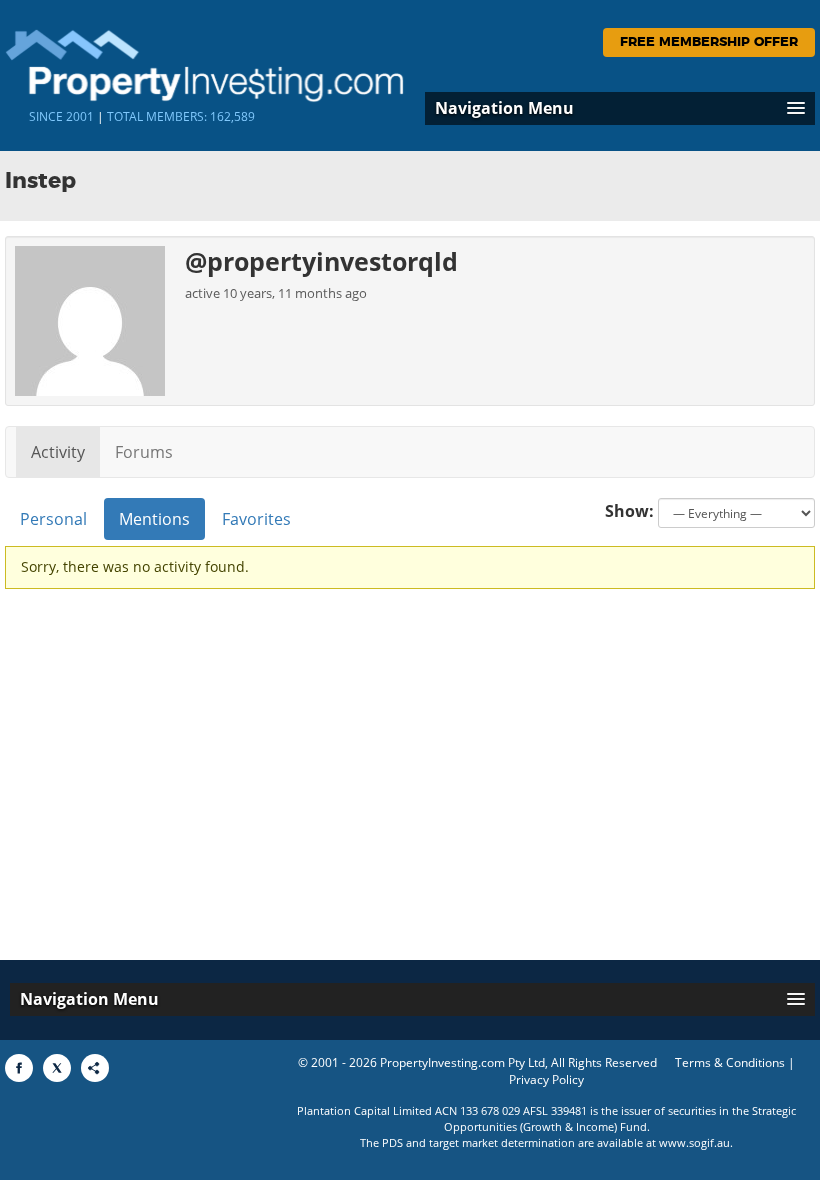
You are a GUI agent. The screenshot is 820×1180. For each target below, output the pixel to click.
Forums (144, 452)
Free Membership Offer (709, 42)
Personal (53, 519)
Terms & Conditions (730, 1062)
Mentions (154, 519)
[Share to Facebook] (19, 1068)
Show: (629, 511)
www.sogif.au (694, 1142)
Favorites (256, 519)
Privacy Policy (546, 1079)
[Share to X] (57, 1068)
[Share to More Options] (95, 1068)
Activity (58, 452)
